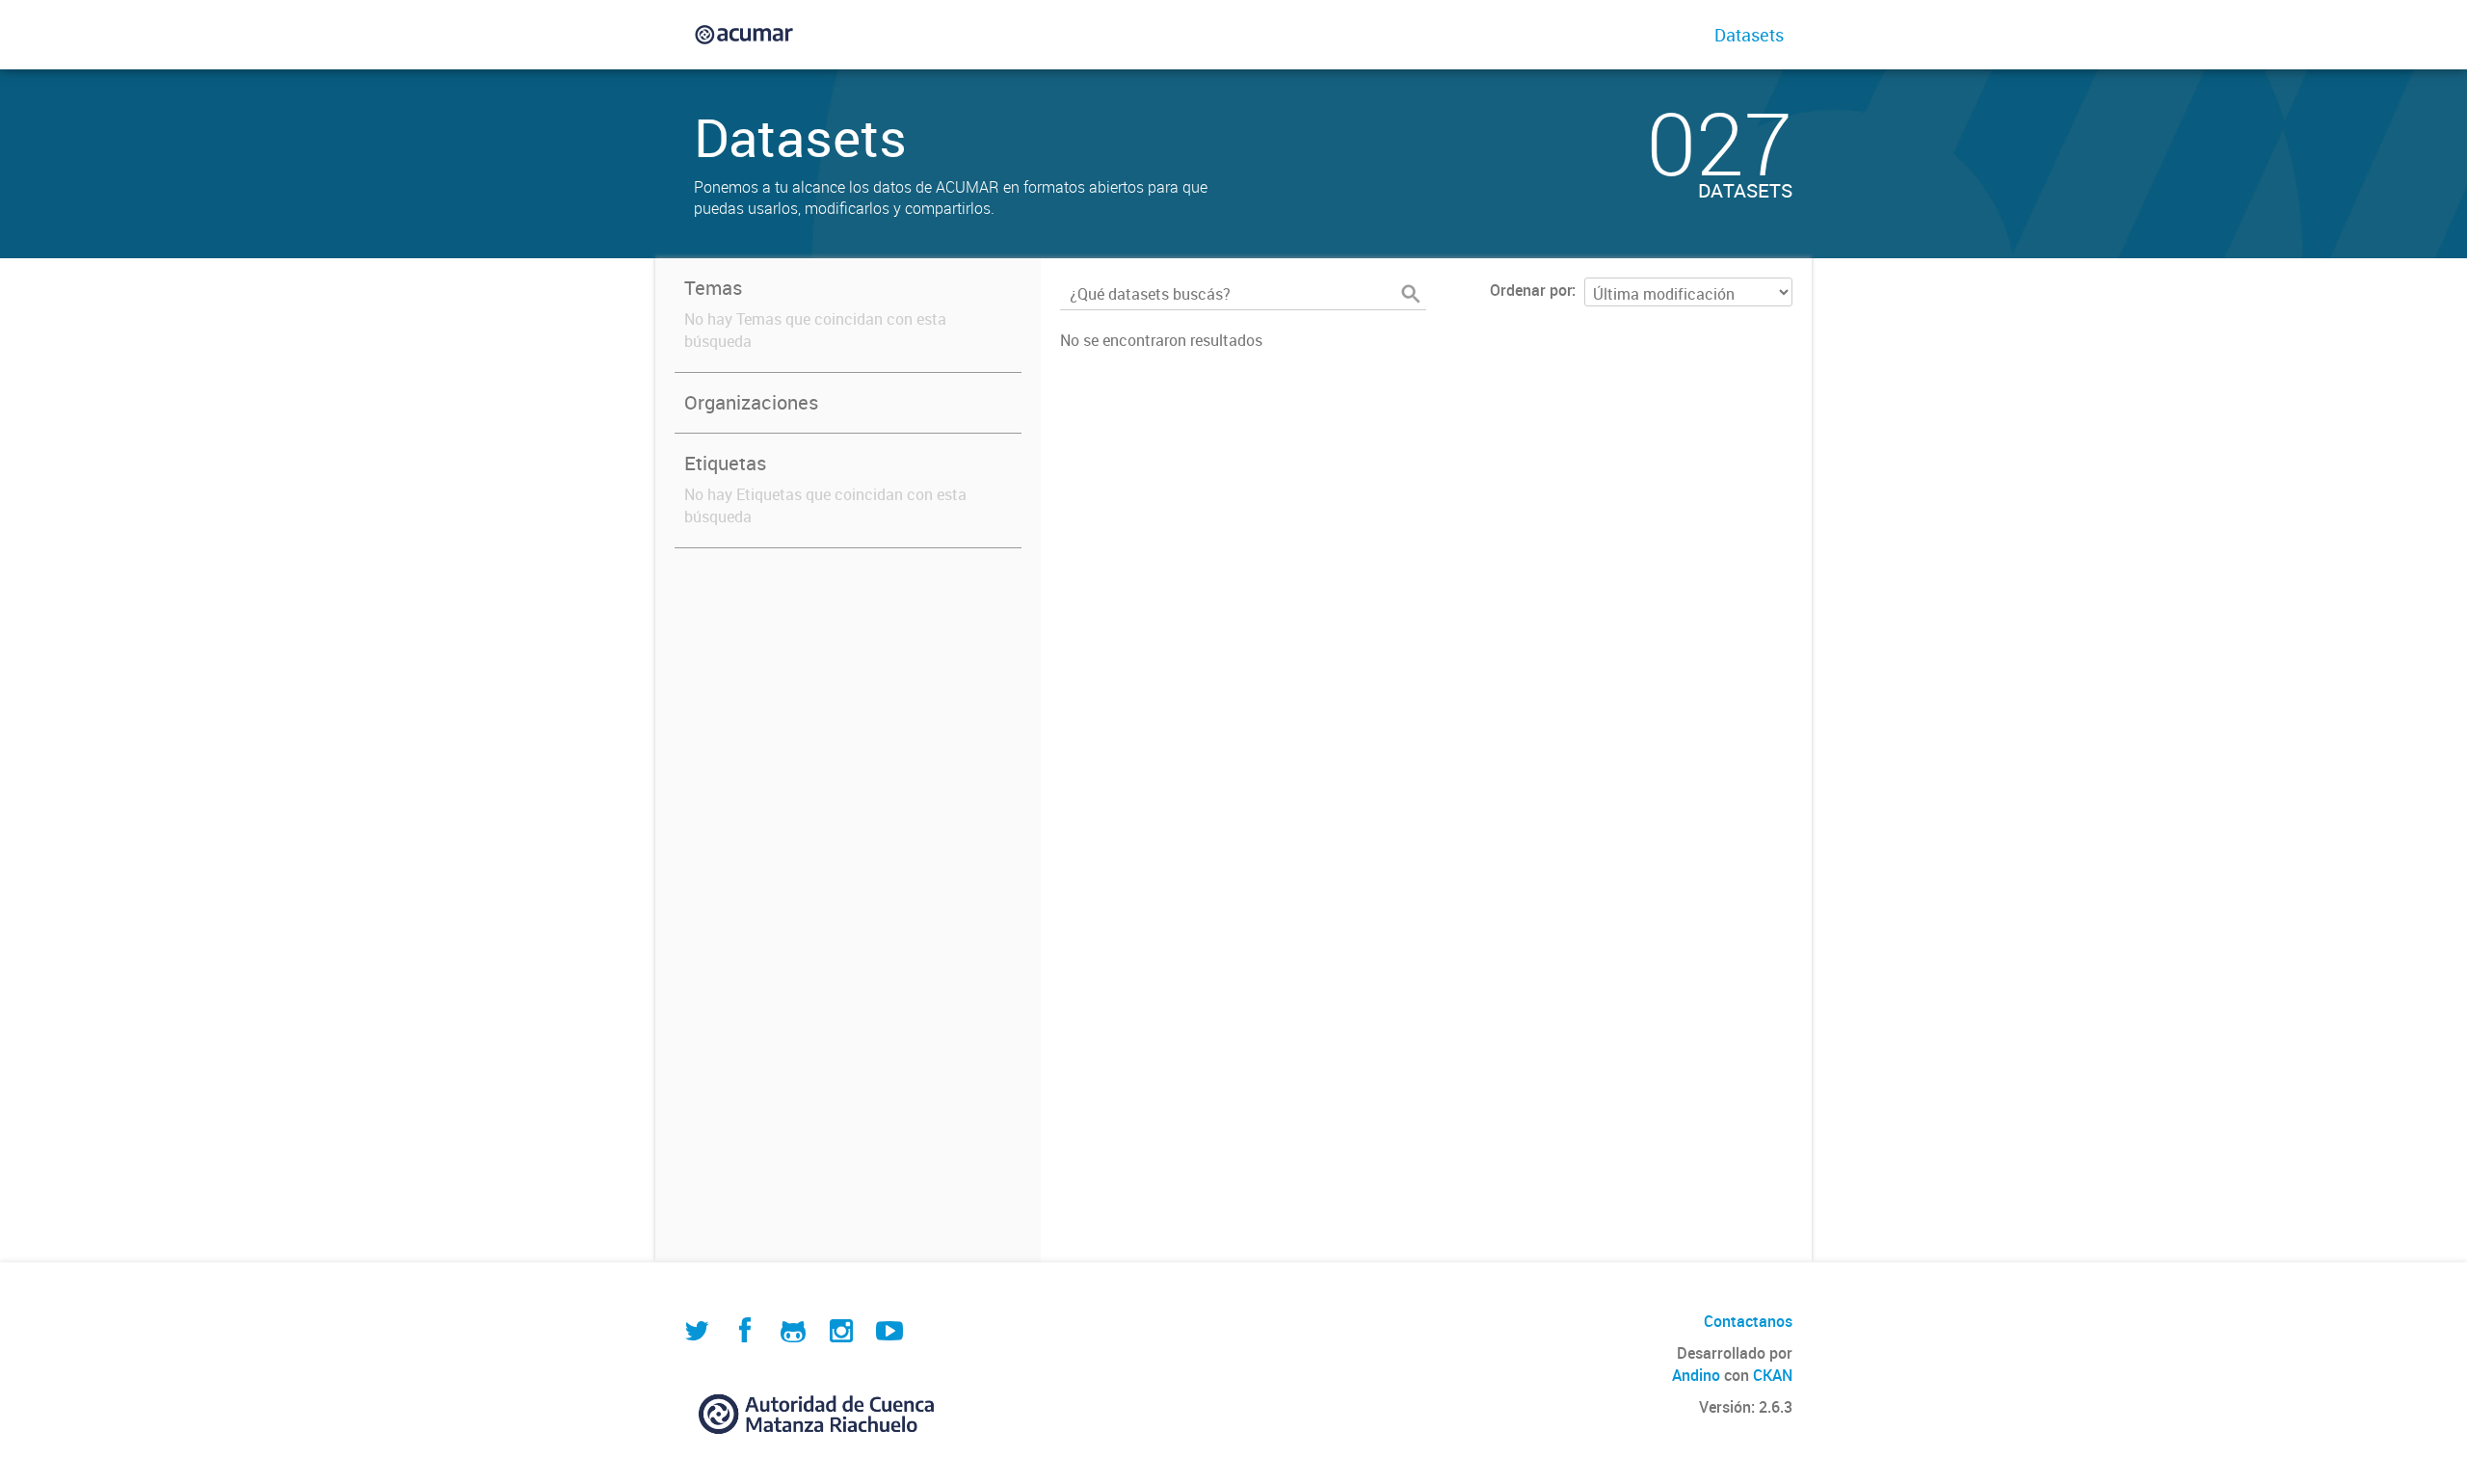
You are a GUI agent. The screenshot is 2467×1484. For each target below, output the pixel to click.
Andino (1696, 1375)
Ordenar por (1531, 290)
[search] (1411, 294)
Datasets (1749, 35)
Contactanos (1748, 1321)
